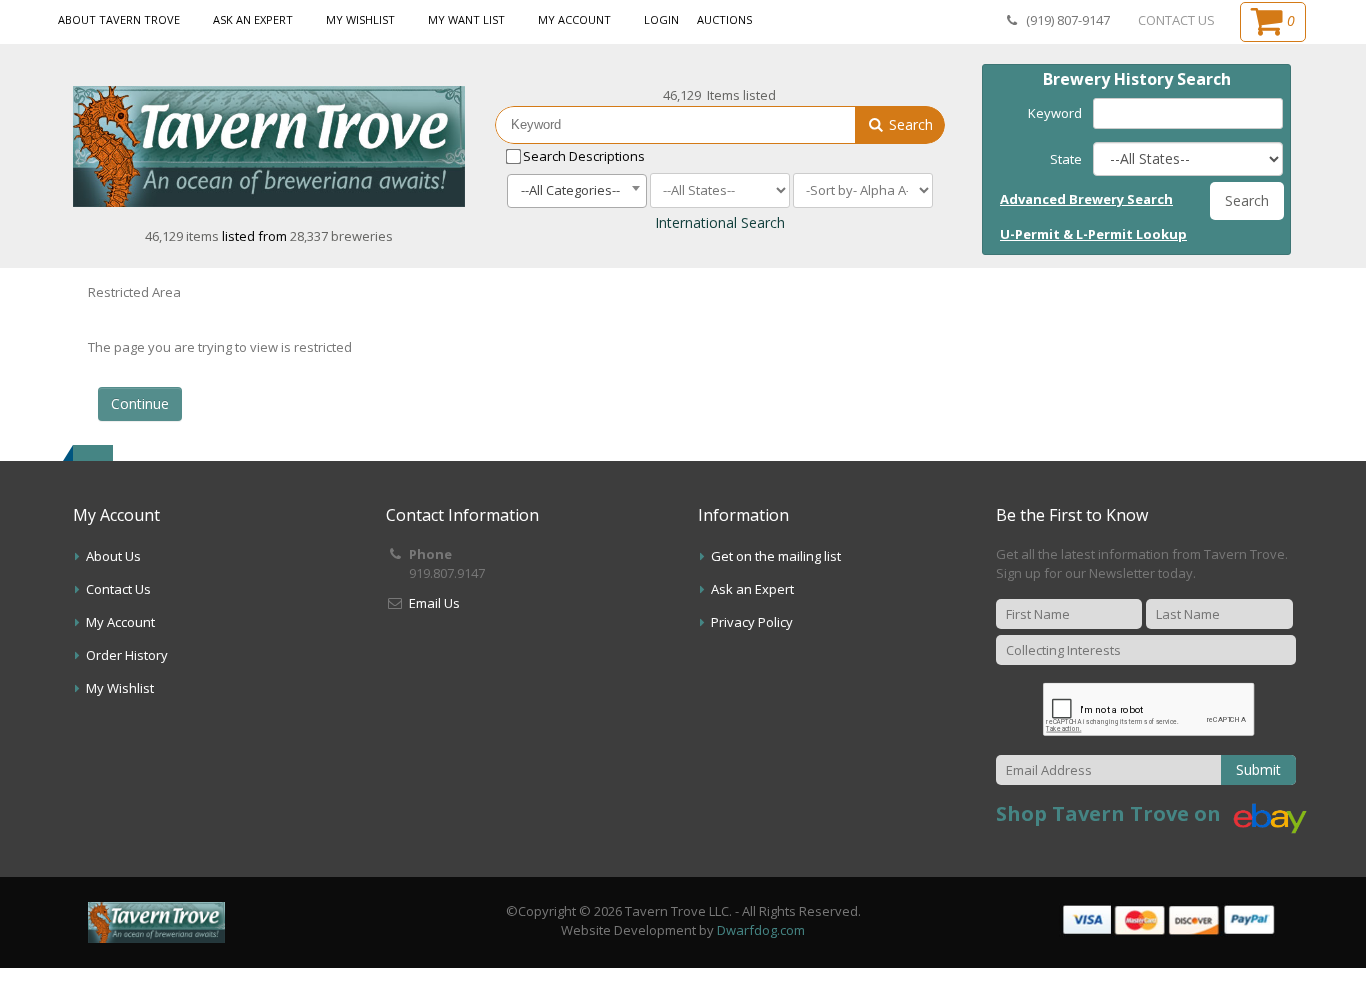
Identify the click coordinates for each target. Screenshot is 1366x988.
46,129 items (183, 236)
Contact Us (118, 589)
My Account (574, 19)
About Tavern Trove (119, 19)
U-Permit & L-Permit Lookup (1093, 234)
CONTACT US (1176, 20)
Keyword (1055, 113)
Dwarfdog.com (761, 930)
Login (661, 19)
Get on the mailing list (776, 556)
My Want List (466, 19)
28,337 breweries (341, 236)
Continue (140, 403)
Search (909, 124)
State (1066, 159)
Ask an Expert (253, 19)
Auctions (724, 19)
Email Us (434, 603)
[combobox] (577, 191)
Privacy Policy (752, 622)
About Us (113, 556)
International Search (720, 222)
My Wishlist (360, 19)
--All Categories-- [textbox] (570, 190)
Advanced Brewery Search (1086, 199)
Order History (127, 655)
